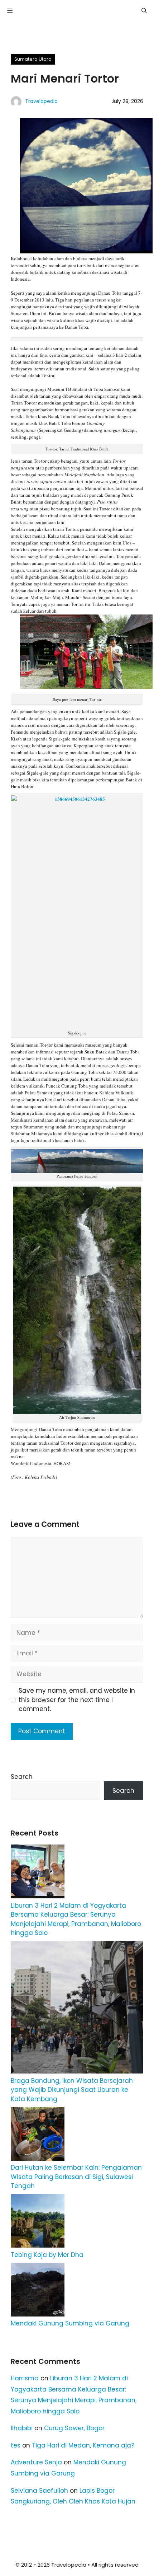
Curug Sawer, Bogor (74, 2428)
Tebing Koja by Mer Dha (47, 2255)
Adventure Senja (36, 2462)
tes (16, 2445)
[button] (144, 11)
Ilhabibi (22, 2428)
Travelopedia (41, 101)
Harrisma (25, 2378)
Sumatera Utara (33, 59)
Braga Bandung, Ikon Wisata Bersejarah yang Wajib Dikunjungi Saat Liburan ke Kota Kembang (72, 2090)
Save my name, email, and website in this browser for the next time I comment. (77, 1700)
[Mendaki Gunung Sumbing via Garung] (38, 2291)
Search (22, 1777)
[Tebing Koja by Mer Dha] (38, 2222)
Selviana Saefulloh (39, 2491)
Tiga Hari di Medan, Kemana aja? (83, 2445)
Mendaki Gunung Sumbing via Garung (70, 2323)
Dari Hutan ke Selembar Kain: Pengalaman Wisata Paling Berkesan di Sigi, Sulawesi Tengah (76, 2177)
